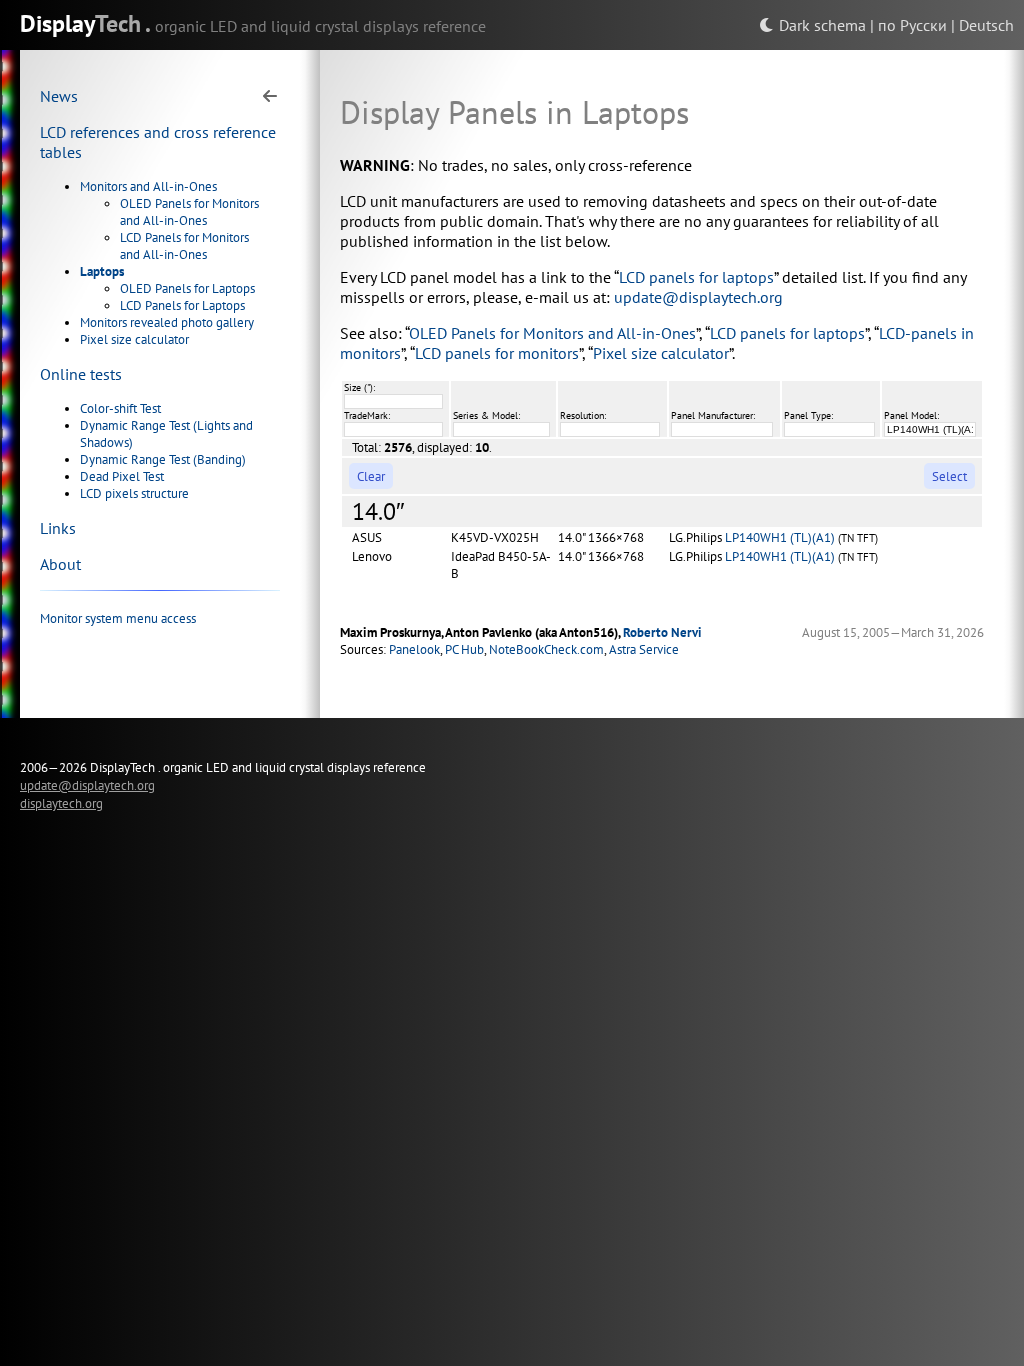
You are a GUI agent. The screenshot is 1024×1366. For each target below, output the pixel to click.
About (60, 564)
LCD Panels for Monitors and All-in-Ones (184, 246)
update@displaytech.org (698, 297)
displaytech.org (61, 803)
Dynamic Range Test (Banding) (163, 459)
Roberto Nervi (662, 632)
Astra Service (644, 649)
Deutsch (986, 25)
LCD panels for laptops (696, 277)
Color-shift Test (120, 408)
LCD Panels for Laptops (182, 305)
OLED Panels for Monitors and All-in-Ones (189, 212)
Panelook (414, 649)
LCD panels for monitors (497, 353)
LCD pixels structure (134, 493)
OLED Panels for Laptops (187, 288)
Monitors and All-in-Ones (148, 186)
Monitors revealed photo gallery (167, 322)
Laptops (102, 271)
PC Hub (464, 649)
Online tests (81, 374)
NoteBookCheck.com (546, 649)
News (59, 96)
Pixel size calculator (134, 339)
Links (58, 528)
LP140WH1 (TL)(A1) (780, 537)
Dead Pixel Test (122, 476)
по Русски (912, 25)
